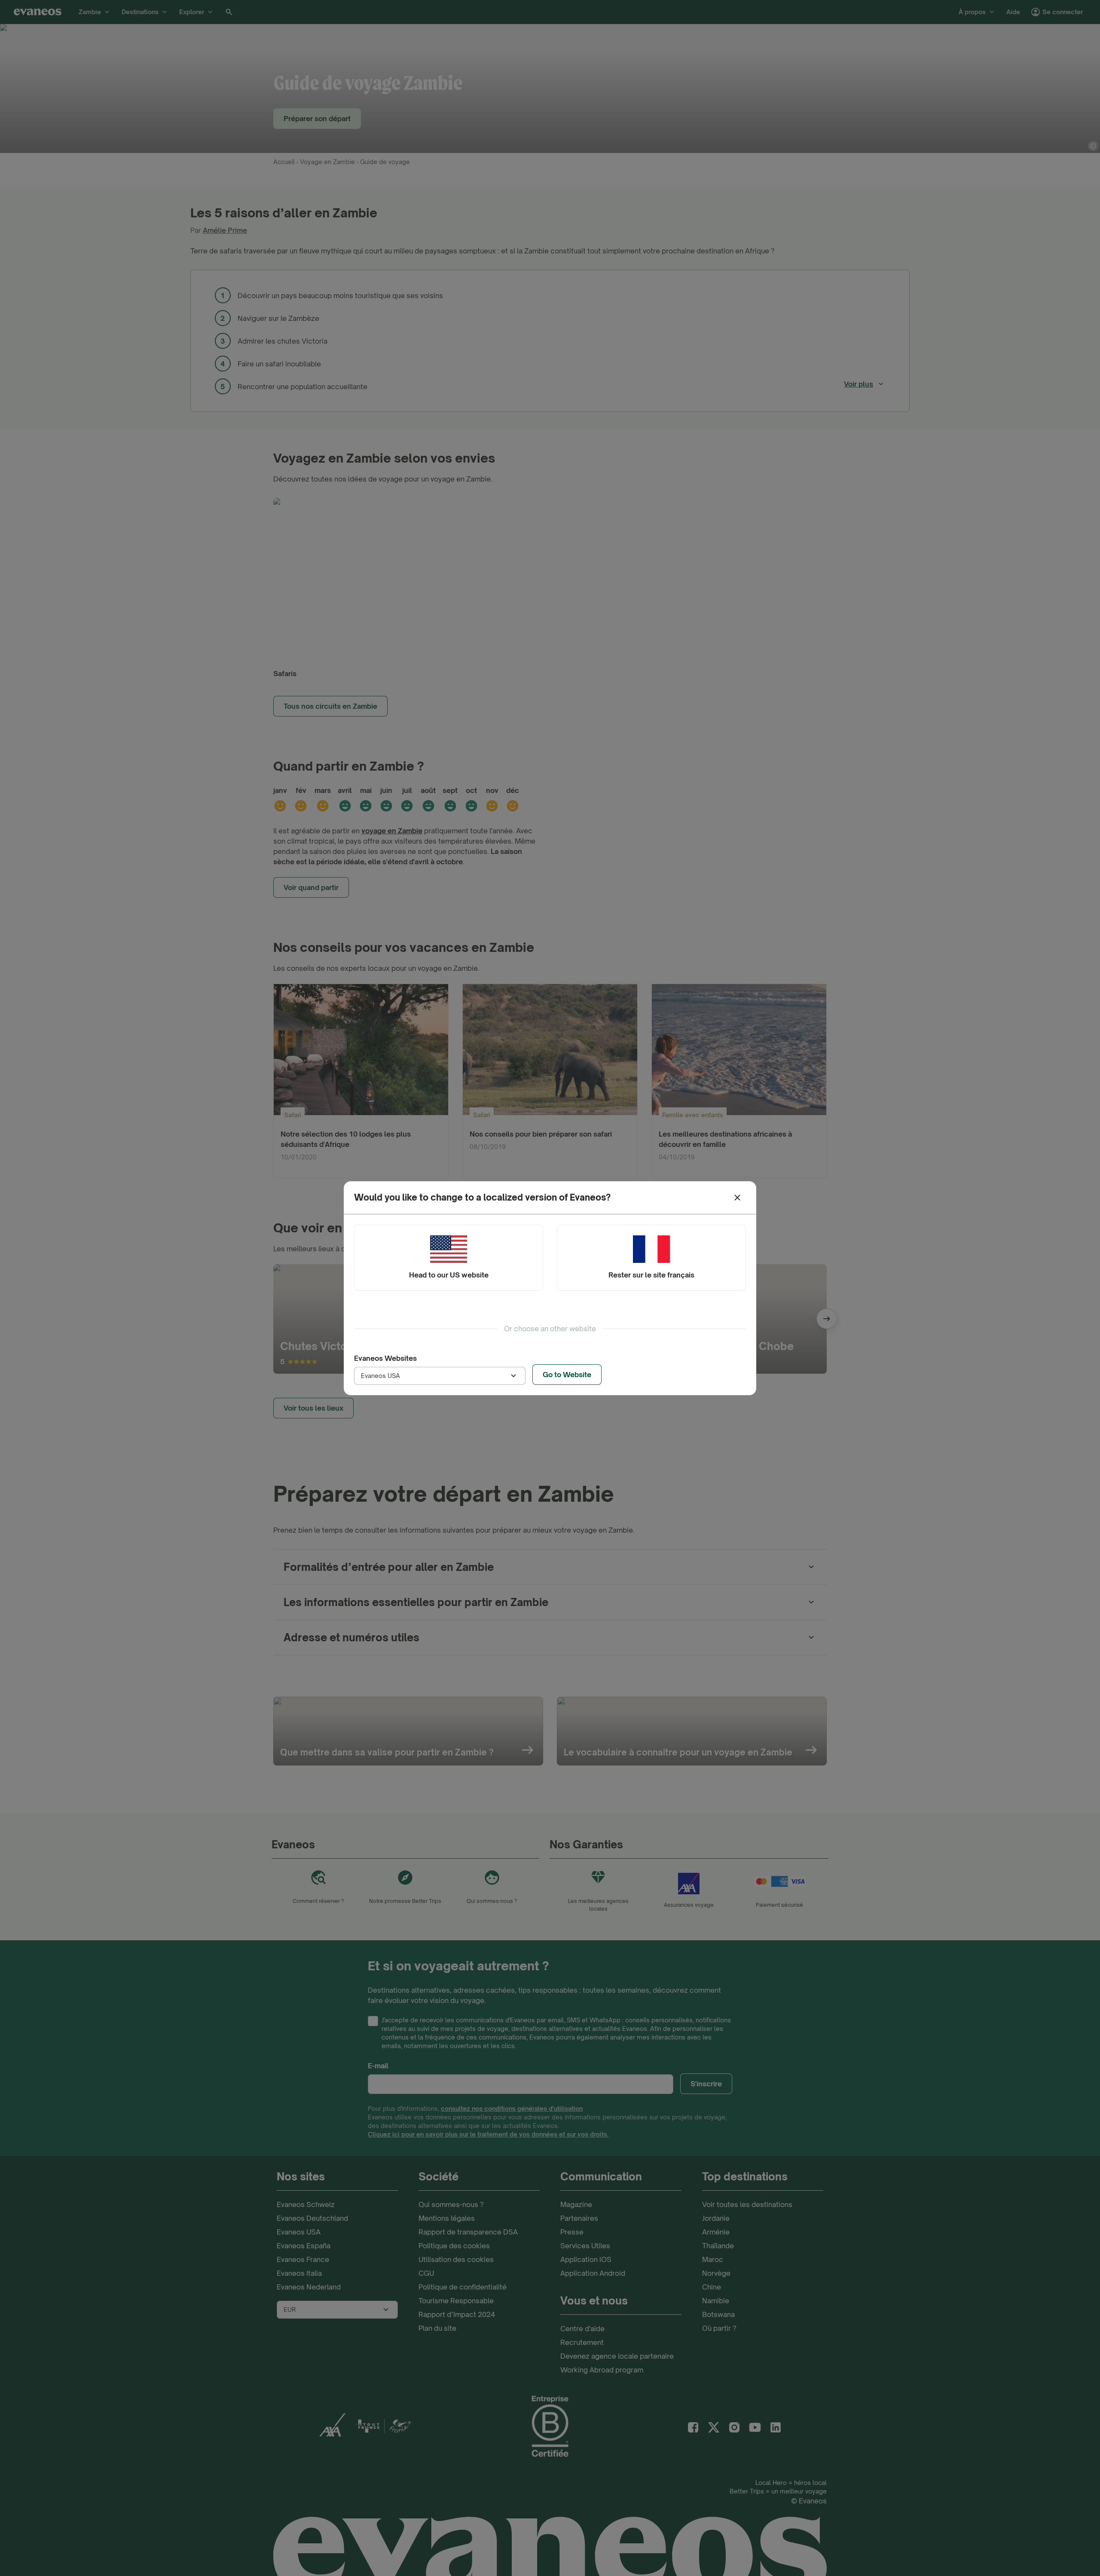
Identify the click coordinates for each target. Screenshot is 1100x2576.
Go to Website (567, 1375)
